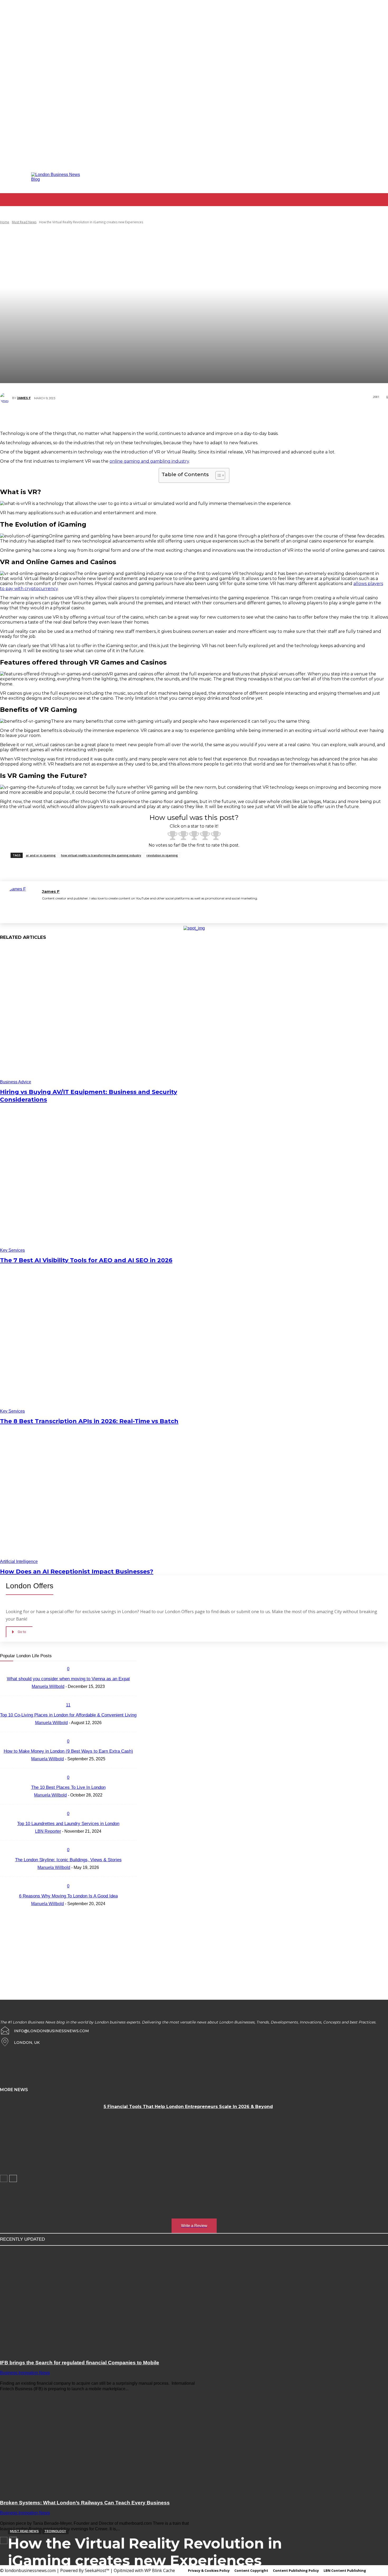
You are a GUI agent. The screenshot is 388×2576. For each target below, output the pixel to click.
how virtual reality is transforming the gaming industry (101, 855)
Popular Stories (57, 1656)
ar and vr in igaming (41, 855)
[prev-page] (4, 2178)
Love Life (94, 1648)
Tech (52, 1660)
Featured (112, 1639)
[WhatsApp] (206, 417)
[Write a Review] (194, 2200)
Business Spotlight (94, 1631)
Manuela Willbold (51, 1723)
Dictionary (55, 1635)
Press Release (85, 1656)
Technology (55, 2531)
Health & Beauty (36, 1643)
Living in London (32, 1648)
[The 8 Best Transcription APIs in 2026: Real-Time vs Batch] (99, 1344)
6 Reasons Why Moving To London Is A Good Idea (68, 1896)
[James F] (6, 398)
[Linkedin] (307, 177)
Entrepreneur (47, 1639)
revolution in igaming (162, 855)
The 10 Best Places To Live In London (68, 1787)
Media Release (65, 1652)
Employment (100, 1635)
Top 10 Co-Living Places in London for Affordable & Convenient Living (68, 1715)
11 (68, 1705)
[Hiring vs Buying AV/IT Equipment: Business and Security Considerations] (99, 1015)
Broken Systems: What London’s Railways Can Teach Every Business (85, 2503)
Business (98, 1626)
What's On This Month (82, 1673)
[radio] (172, 836)
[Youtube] (350, 177)
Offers (34, 1656)
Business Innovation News (54, 1631)
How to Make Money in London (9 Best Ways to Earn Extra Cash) (68, 1751)
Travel (25, 1665)
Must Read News (24, 222)
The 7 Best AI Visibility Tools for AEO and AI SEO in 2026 (86, 1260)
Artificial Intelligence (19, 1561)
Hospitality (62, 1643)
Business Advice (16, 1082)
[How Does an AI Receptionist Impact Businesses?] (99, 1495)
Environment (73, 1639)
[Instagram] (293, 177)
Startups (36, 1660)
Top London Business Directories (111, 1660)
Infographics (86, 1643)
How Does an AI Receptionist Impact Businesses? (77, 1572)
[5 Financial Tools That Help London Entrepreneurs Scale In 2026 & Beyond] (50, 2134)
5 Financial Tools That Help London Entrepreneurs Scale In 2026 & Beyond (188, 2107)
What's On (44, 1665)
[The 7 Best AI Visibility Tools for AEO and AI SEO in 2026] (99, 1183)
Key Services (12, 1250)
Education (76, 1635)
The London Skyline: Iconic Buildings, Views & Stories (68, 1860)
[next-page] (13, 2178)
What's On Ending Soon (75, 1665)
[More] (242, 417)
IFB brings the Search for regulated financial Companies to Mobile (80, 2363)
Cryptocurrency (29, 1635)
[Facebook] (279, 177)
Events (93, 1639)
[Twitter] (336, 177)
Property (109, 1656)
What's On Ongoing (85, 1669)
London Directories (66, 1648)
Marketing (40, 1652)
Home (5, 222)
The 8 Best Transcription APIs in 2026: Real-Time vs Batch (89, 1421)
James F (24, 398)
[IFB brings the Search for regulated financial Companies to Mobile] (100, 2301)
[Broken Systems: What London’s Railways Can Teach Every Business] (100, 2442)
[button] (382, 212)
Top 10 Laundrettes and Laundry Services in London (68, 1824)
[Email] (222, 417)
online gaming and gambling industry (149, 461)
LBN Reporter (48, 1831)
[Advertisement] (40, 1947)
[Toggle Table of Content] (218, 475)
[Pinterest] (190, 417)
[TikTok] (322, 177)
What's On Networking (47, 1669)
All (46, 1626)
